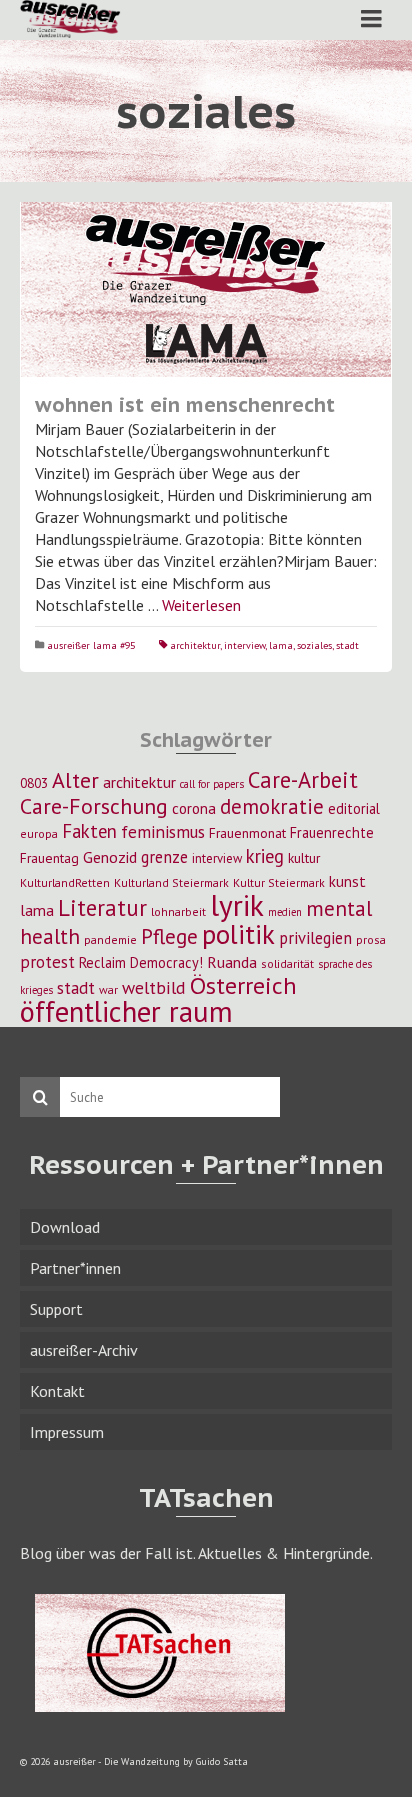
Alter (75, 780)
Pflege (169, 936)
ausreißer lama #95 (91, 645)
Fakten (89, 831)
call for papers (212, 784)
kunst (347, 881)
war (108, 989)
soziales (314, 645)
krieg (265, 856)
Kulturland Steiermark (171, 882)
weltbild (154, 987)
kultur (304, 858)
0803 (34, 783)
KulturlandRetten (65, 882)
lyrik (237, 905)
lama (281, 645)
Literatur (102, 907)
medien (285, 912)
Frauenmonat (247, 833)
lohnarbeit (178, 911)
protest (47, 961)
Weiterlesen (201, 605)
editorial (354, 808)
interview (244, 645)
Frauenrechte (332, 832)
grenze (164, 857)
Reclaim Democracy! (141, 962)
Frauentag (49, 858)
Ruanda (232, 962)
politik (238, 934)
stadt (347, 645)
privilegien (315, 938)
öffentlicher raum (126, 1011)
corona (194, 808)
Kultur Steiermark (279, 882)
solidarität (287, 963)
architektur (195, 645)
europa (39, 833)
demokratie (272, 806)
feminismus (163, 831)
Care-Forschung (94, 806)
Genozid (110, 857)
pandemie (110, 939)
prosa (371, 939)
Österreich (243, 985)
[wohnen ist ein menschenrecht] (206, 289)
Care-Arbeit (303, 779)
